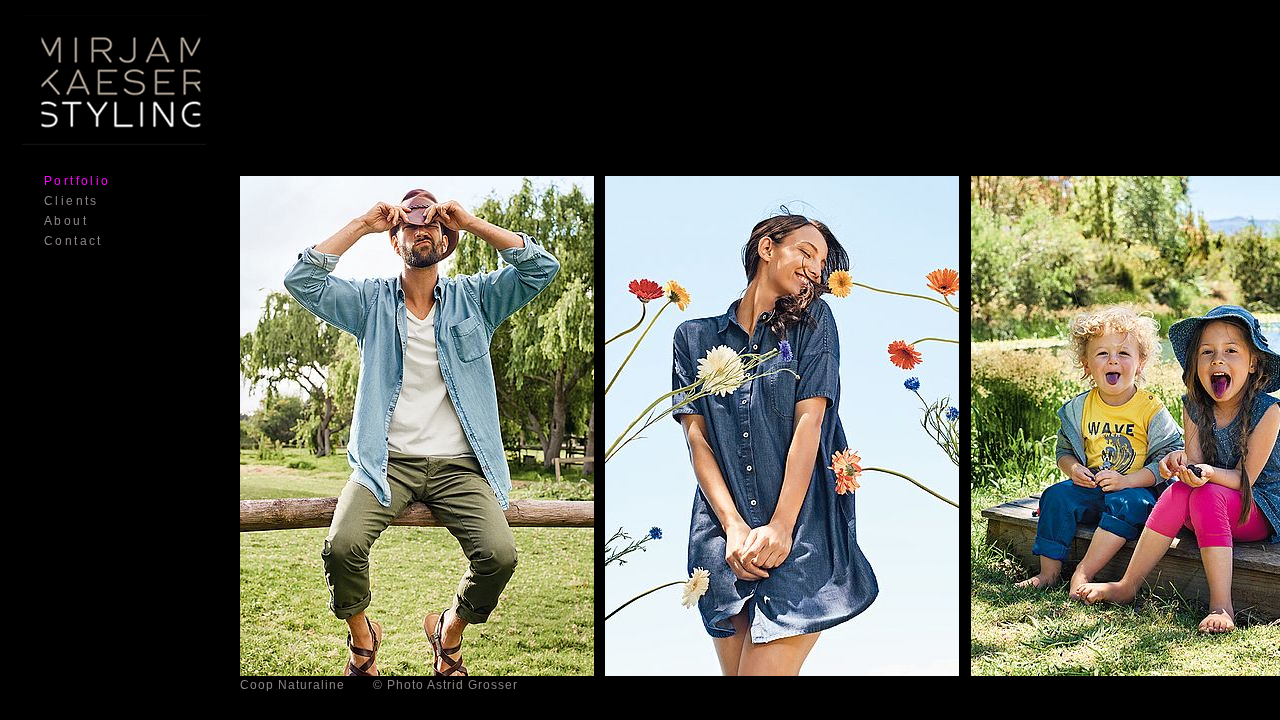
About (66, 221)
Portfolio (77, 181)
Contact (73, 241)
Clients (71, 201)
